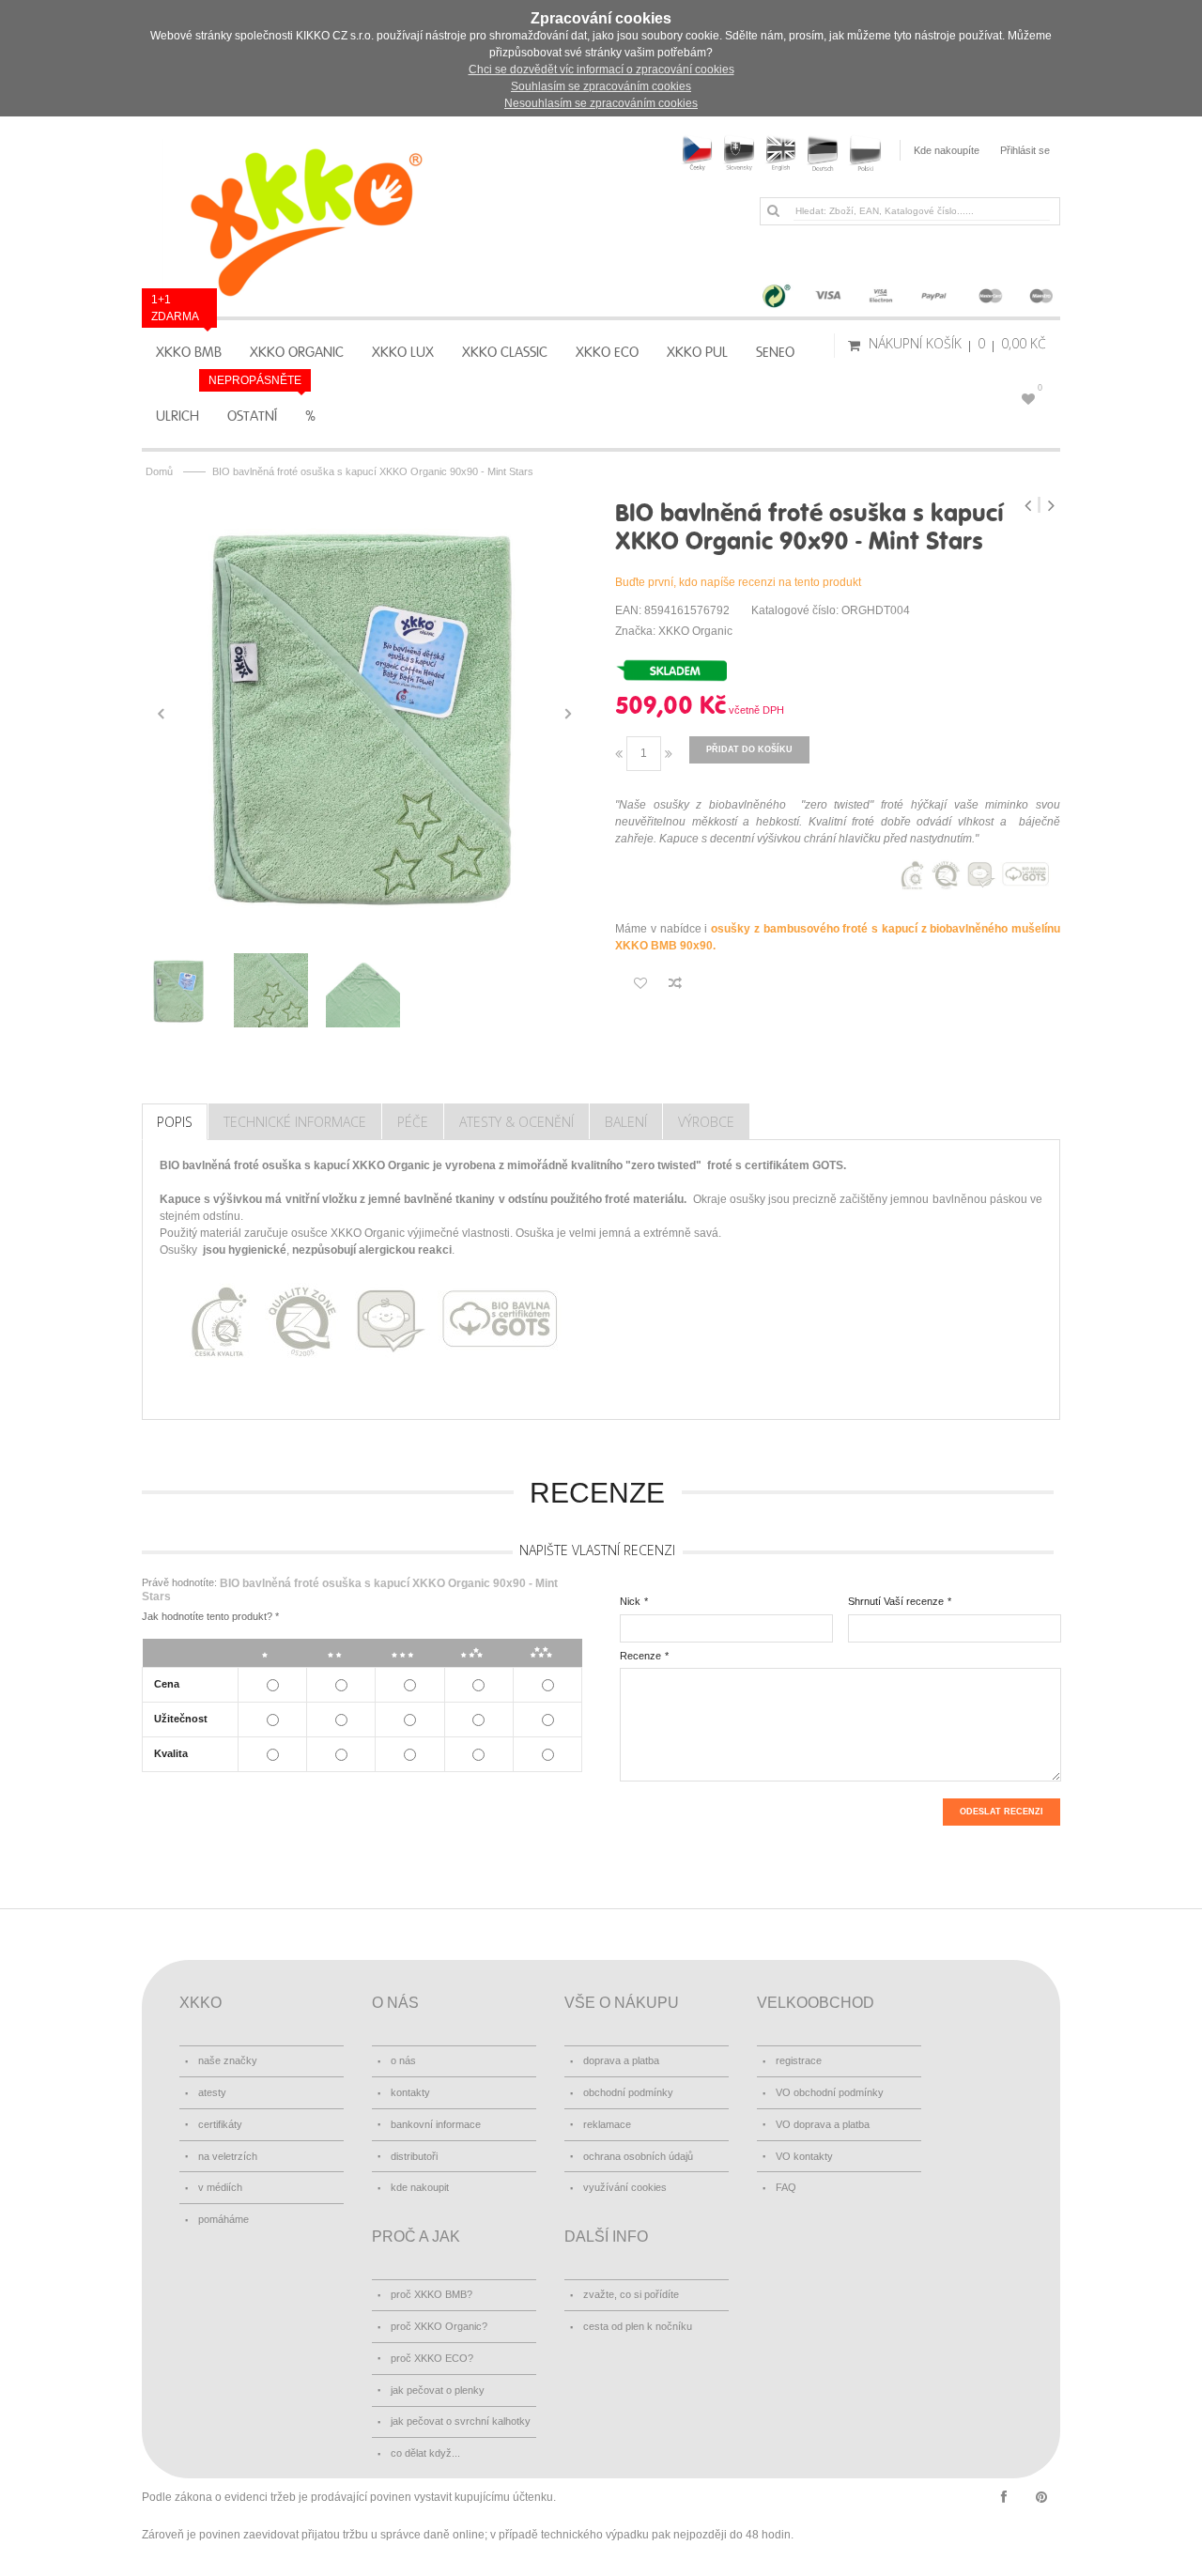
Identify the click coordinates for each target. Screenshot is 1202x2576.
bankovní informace (436, 2124)
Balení (626, 1122)
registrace (799, 2060)
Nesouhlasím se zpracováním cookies (601, 103)
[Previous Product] (1030, 505)
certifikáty (220, 2124)
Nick (630, 1601)
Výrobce (706, 1122)
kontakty (410, 2092)
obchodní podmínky (628, 2092)
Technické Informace (295, 1122)
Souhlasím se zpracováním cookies (601, 86)
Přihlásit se (1025, 150)
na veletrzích (228, 2156)
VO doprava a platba (823, 2124)
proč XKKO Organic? (439, 2326)
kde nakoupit (420, 2187)
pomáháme (223, 2219)
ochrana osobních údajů (638, 2156)
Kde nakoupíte (947, 150)
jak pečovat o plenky (438, 2390)
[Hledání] (773, 210)
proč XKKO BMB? (431, 2294)
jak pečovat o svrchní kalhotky (461, 2421)
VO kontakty (804, 2156)
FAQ (786, 2187)
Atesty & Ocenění (516, 1122)
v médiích (220, 2187)
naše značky (228, 2060)
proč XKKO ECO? (432, 2358)
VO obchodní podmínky (830, 2092)
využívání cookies (625, 2187)
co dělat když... (425, 2453)
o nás (403, 2060)
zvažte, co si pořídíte (631, 2294)
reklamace (607, 2124)
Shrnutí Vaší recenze (896, 1601)
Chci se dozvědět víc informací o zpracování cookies (601, 69)
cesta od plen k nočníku (638, 2326)
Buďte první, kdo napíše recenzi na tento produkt (738, 582)
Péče (413, 1122)
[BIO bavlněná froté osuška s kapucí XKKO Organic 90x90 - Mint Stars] (364, 714)
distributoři (414, 2156)
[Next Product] (1051, 505)
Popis (175, 1122)
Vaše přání (1040, 388)
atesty (212, 2092)
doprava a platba (621, 2060)
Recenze (640, 1656)
